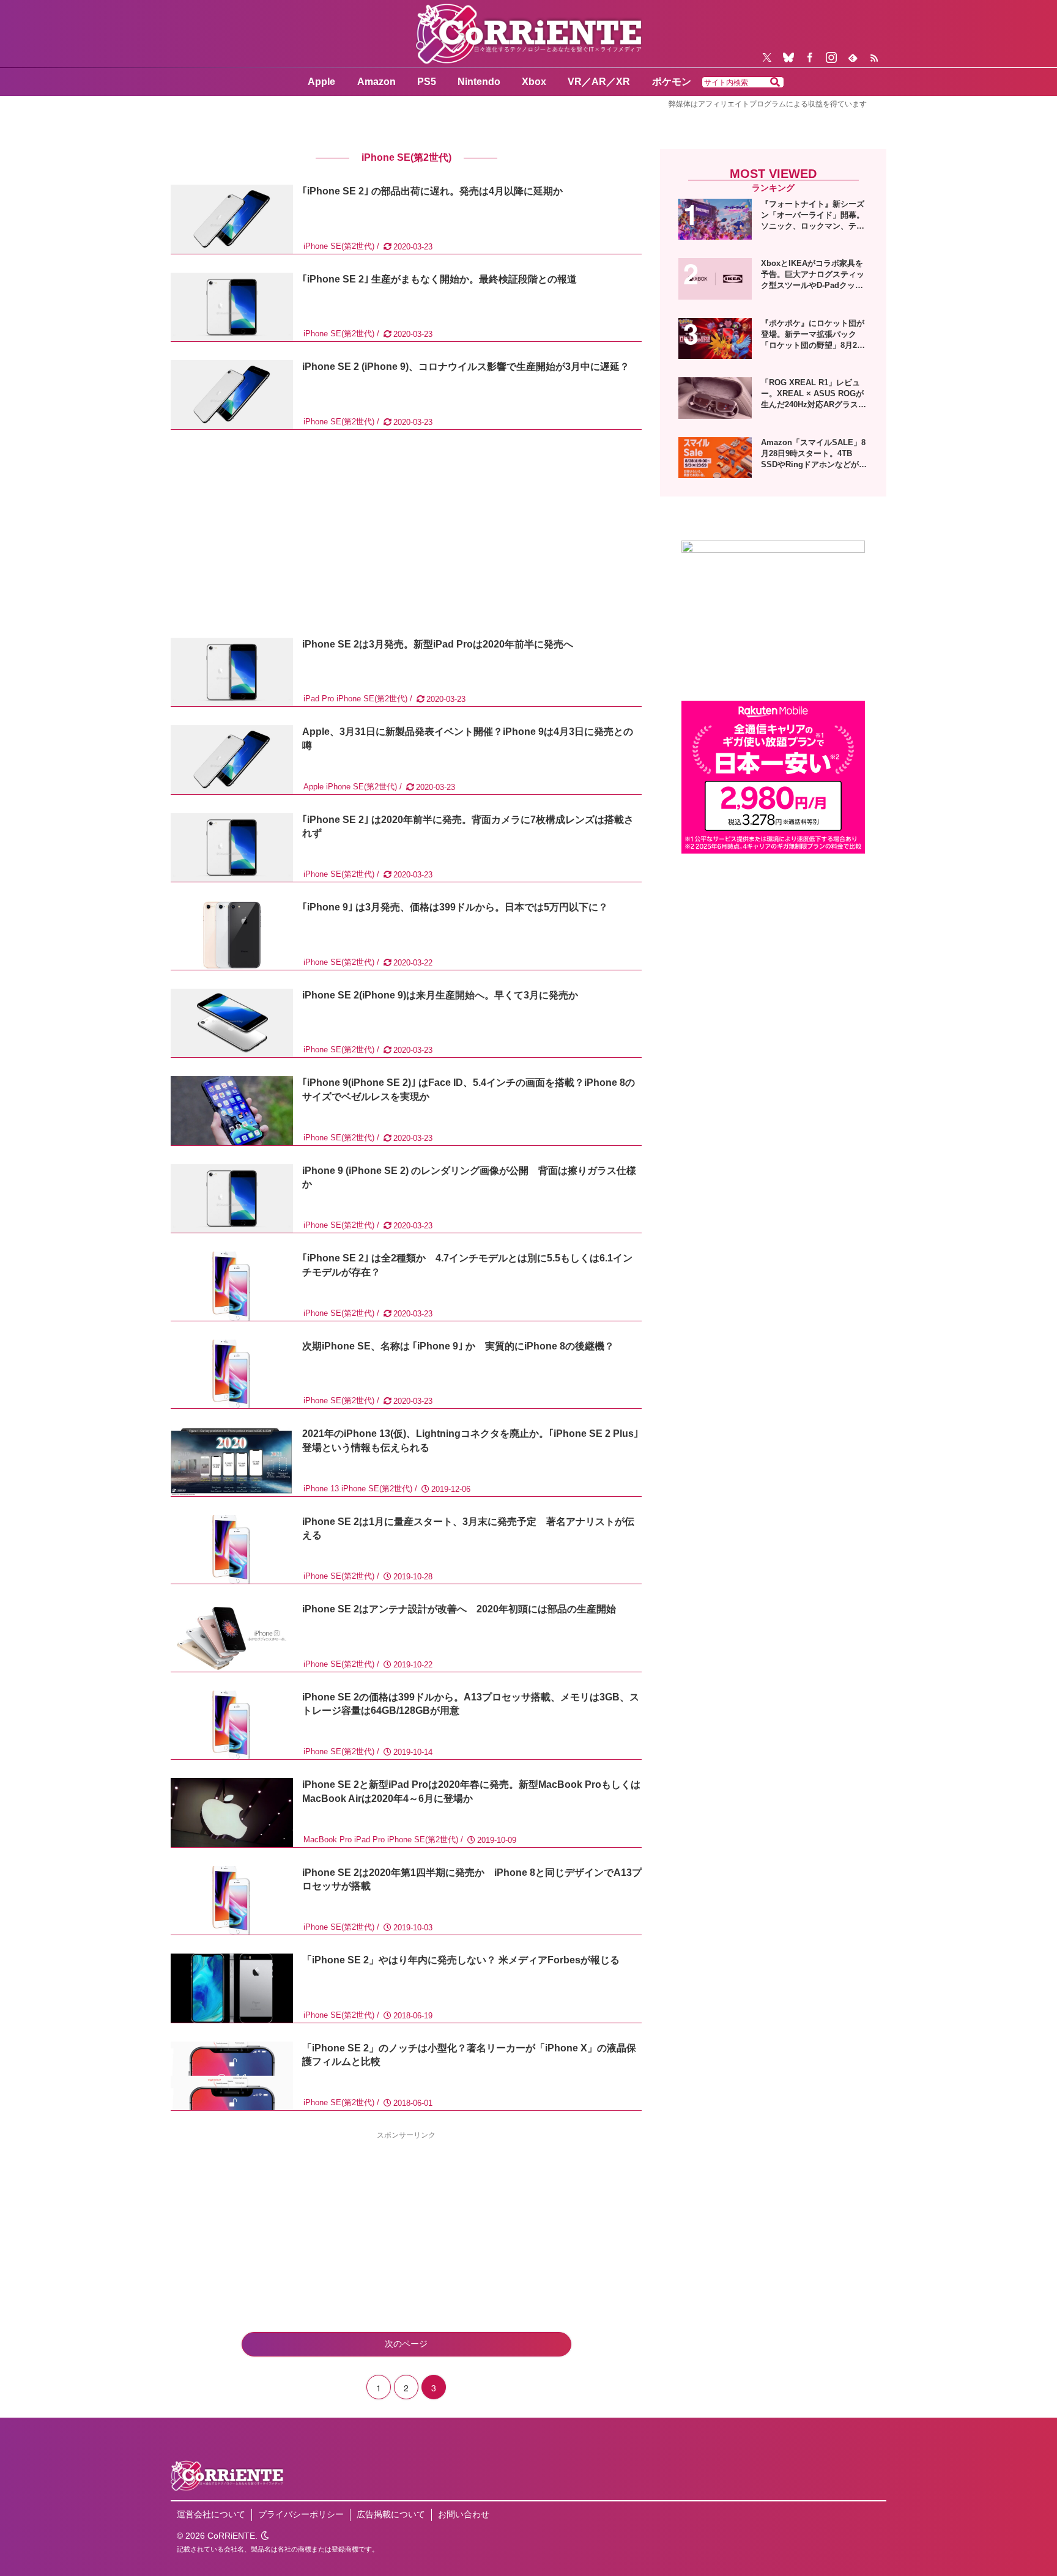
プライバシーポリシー (301, 2514)
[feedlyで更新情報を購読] (853, 57)
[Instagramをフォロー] (831, 57)
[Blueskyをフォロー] (788, 57)
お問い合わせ (464, 2514)
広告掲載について (391, 2514)
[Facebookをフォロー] (810, 57)
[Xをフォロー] (767, 57)
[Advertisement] (406, 534)
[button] (775, 83)
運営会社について (211, 2514)
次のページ (406, 2344)
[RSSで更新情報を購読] (874, 57)
